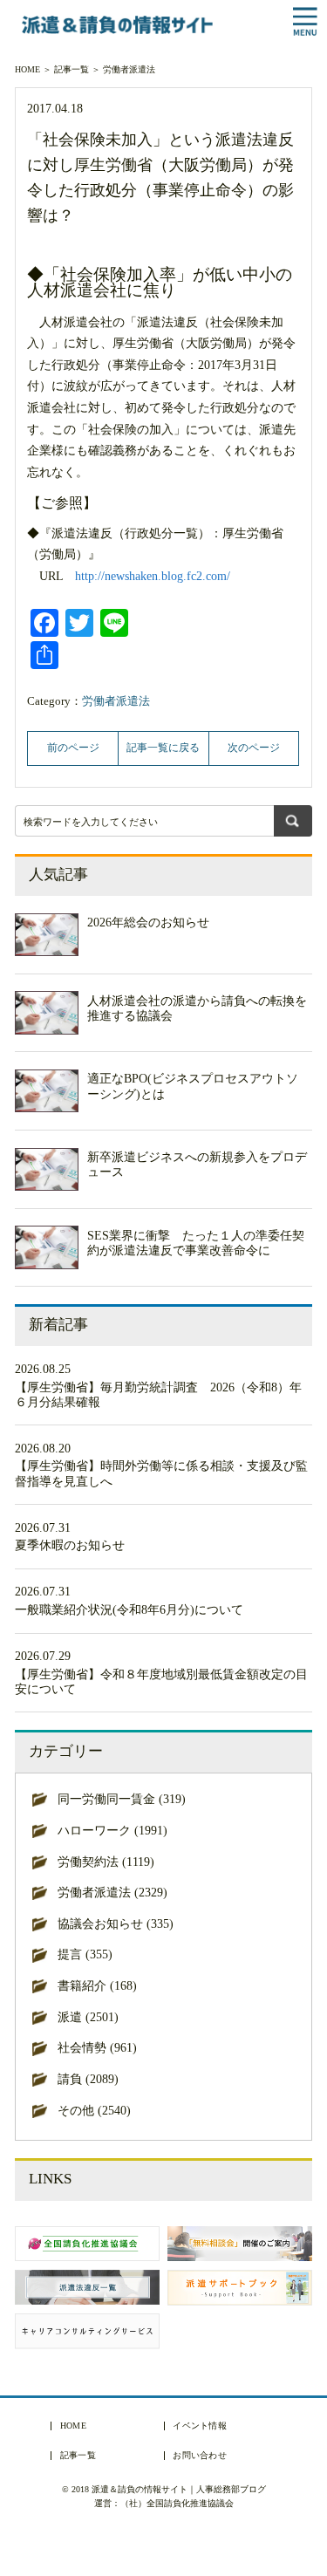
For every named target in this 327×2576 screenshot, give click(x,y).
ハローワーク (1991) (112, 1831)
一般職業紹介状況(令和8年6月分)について (129, 1610)
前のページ (73, 748)
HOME (27, 69)
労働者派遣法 (129, 69)
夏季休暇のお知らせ (70, 1545)
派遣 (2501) (88, 2017)
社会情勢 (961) (97, 2048)
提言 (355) (85, 1954)
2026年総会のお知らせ (148, 922)
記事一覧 (72, 69)
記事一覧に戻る (163, 748)
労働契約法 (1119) (106, 1862)
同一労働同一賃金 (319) (122, 1799)
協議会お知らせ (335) (116, 1924)
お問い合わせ (200, 2456)
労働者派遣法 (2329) (112, 1893)
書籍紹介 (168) (97, 1986)
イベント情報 (200, 2426)
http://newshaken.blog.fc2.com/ (153, 576)
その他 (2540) (94, 2111)
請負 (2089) (88, 2079)
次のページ (254, 748)
